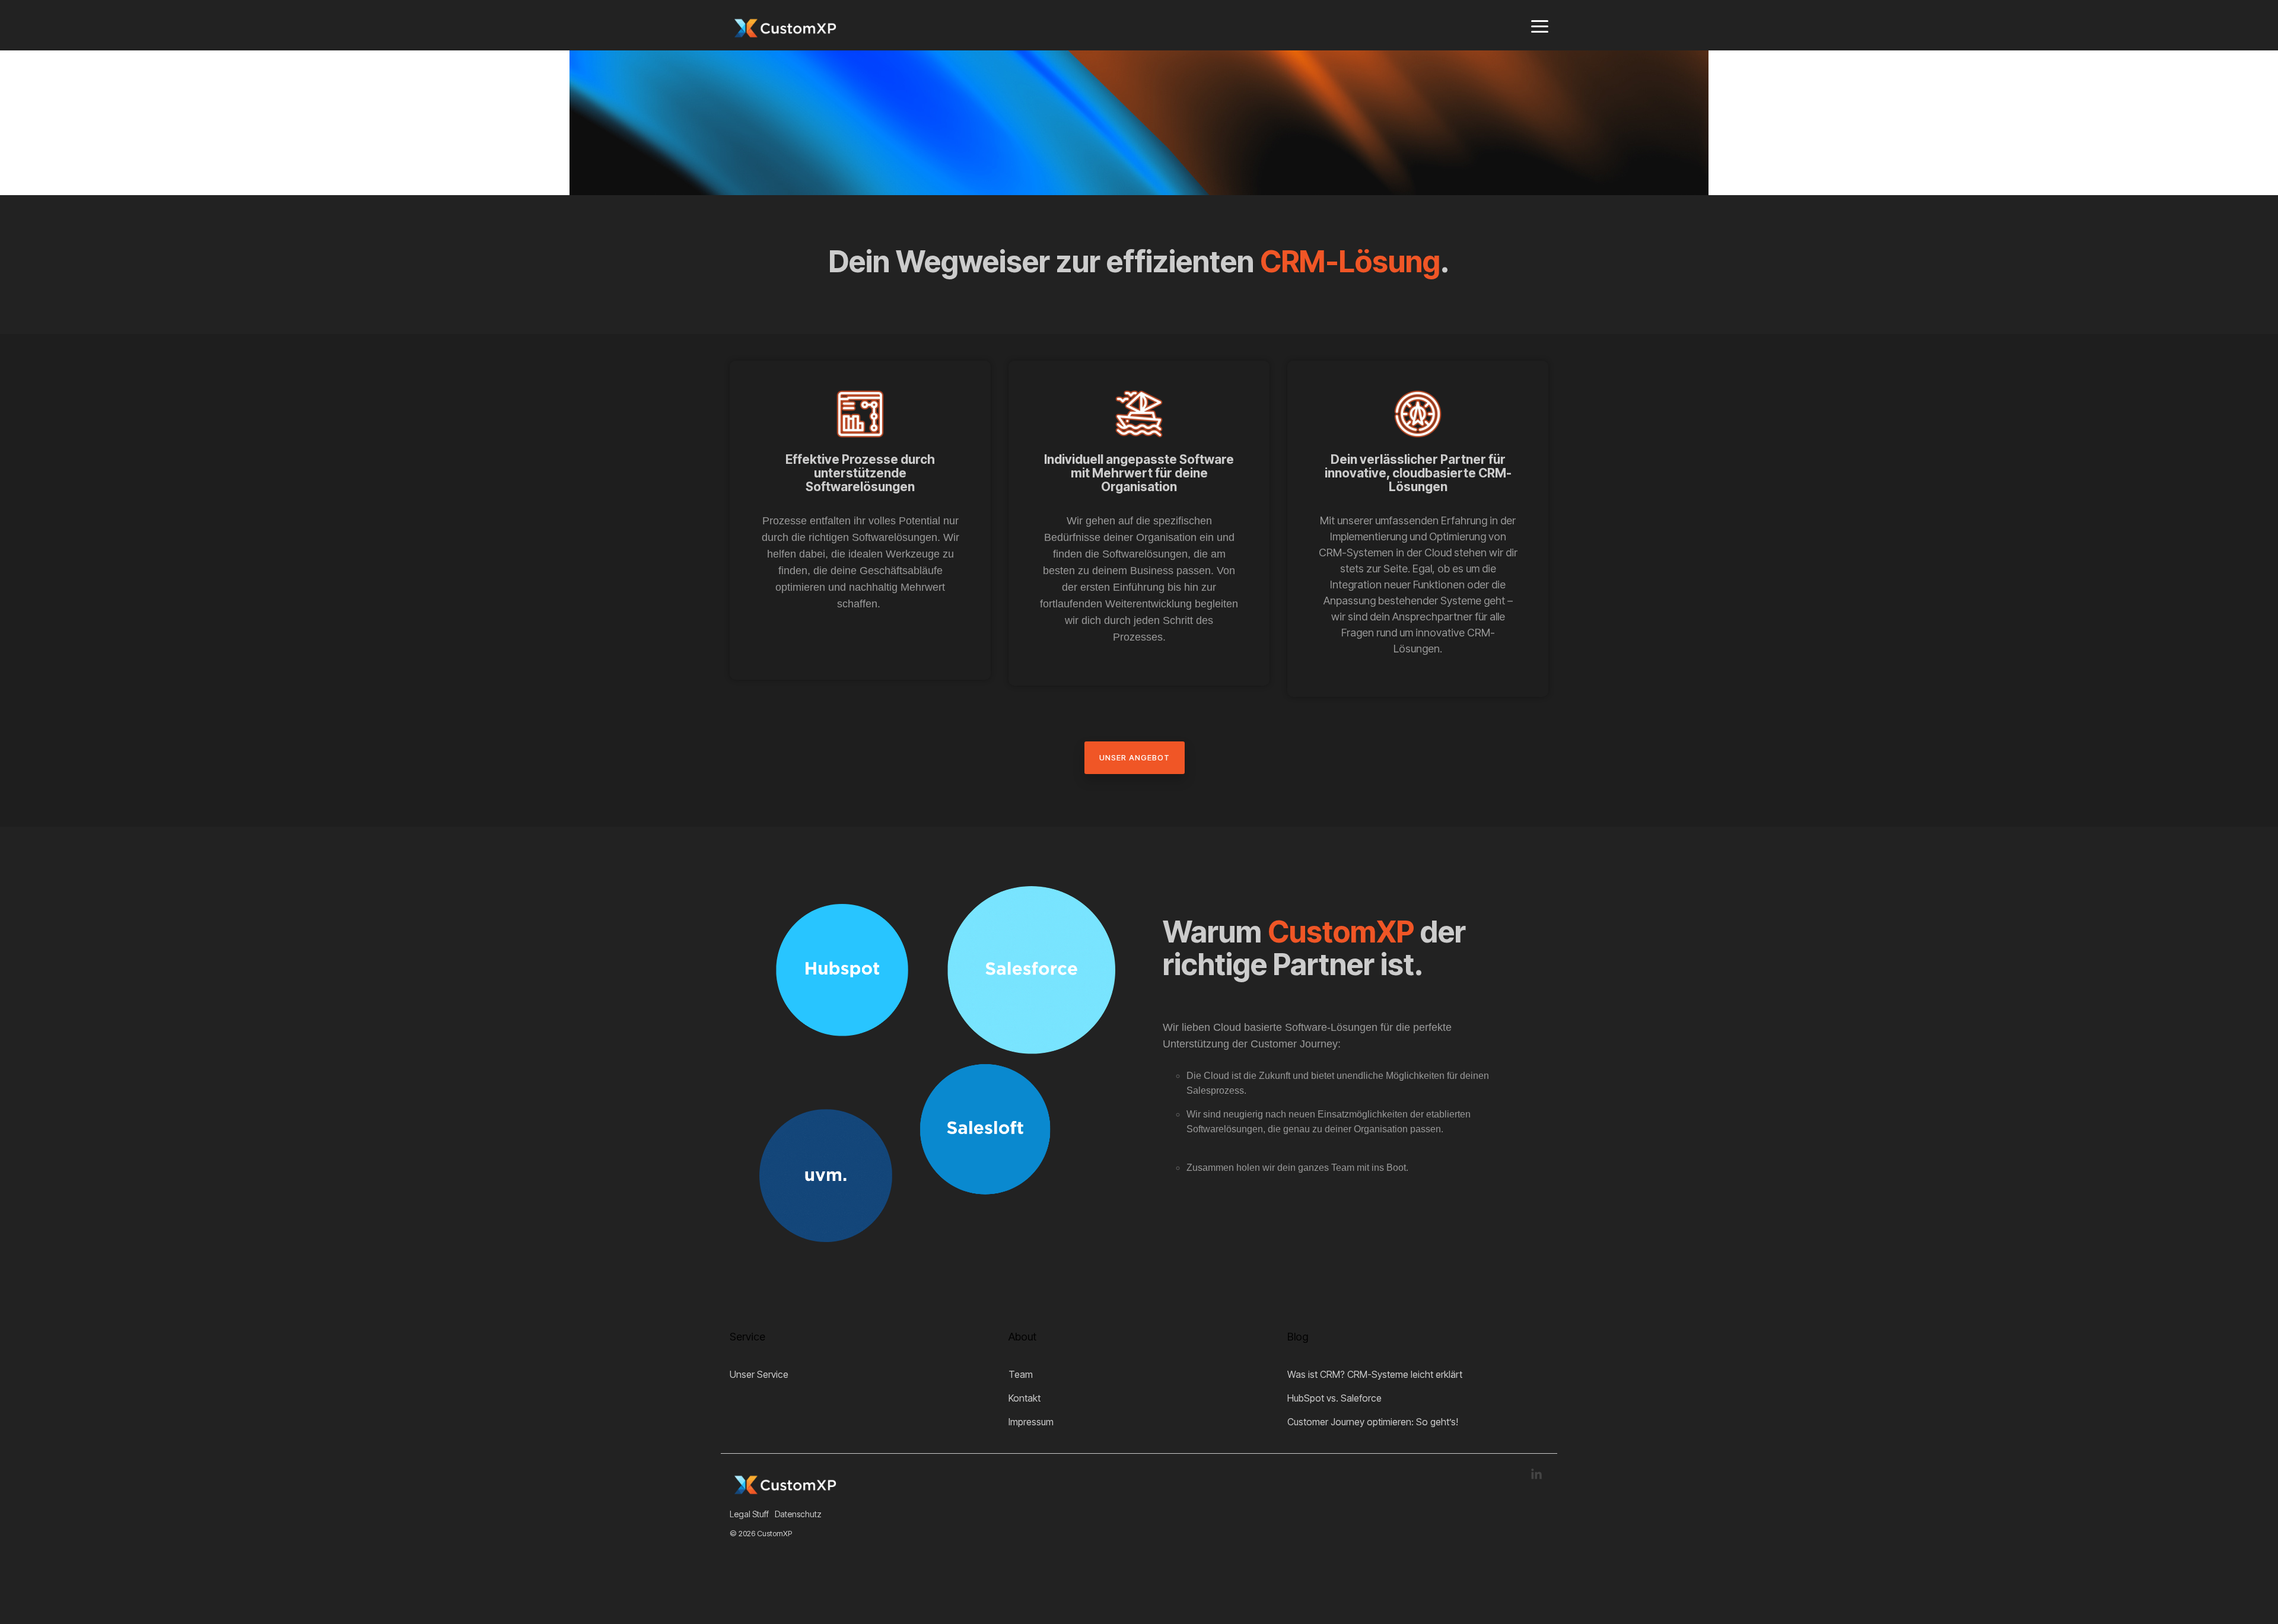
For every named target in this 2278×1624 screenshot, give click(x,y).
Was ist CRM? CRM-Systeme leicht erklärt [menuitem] (1375, 1374)
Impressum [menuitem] (1031, 1422)
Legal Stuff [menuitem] (749, 1514)
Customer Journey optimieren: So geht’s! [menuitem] (1373, 1422)
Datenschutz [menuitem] (798, 1514)
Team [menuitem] (1021, 1374)
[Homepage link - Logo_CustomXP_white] (783, 1494)
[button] (1540, 26)
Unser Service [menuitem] (759, 1374)
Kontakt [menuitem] (1025, 1398)
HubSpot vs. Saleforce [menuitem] (1334, 1398)
